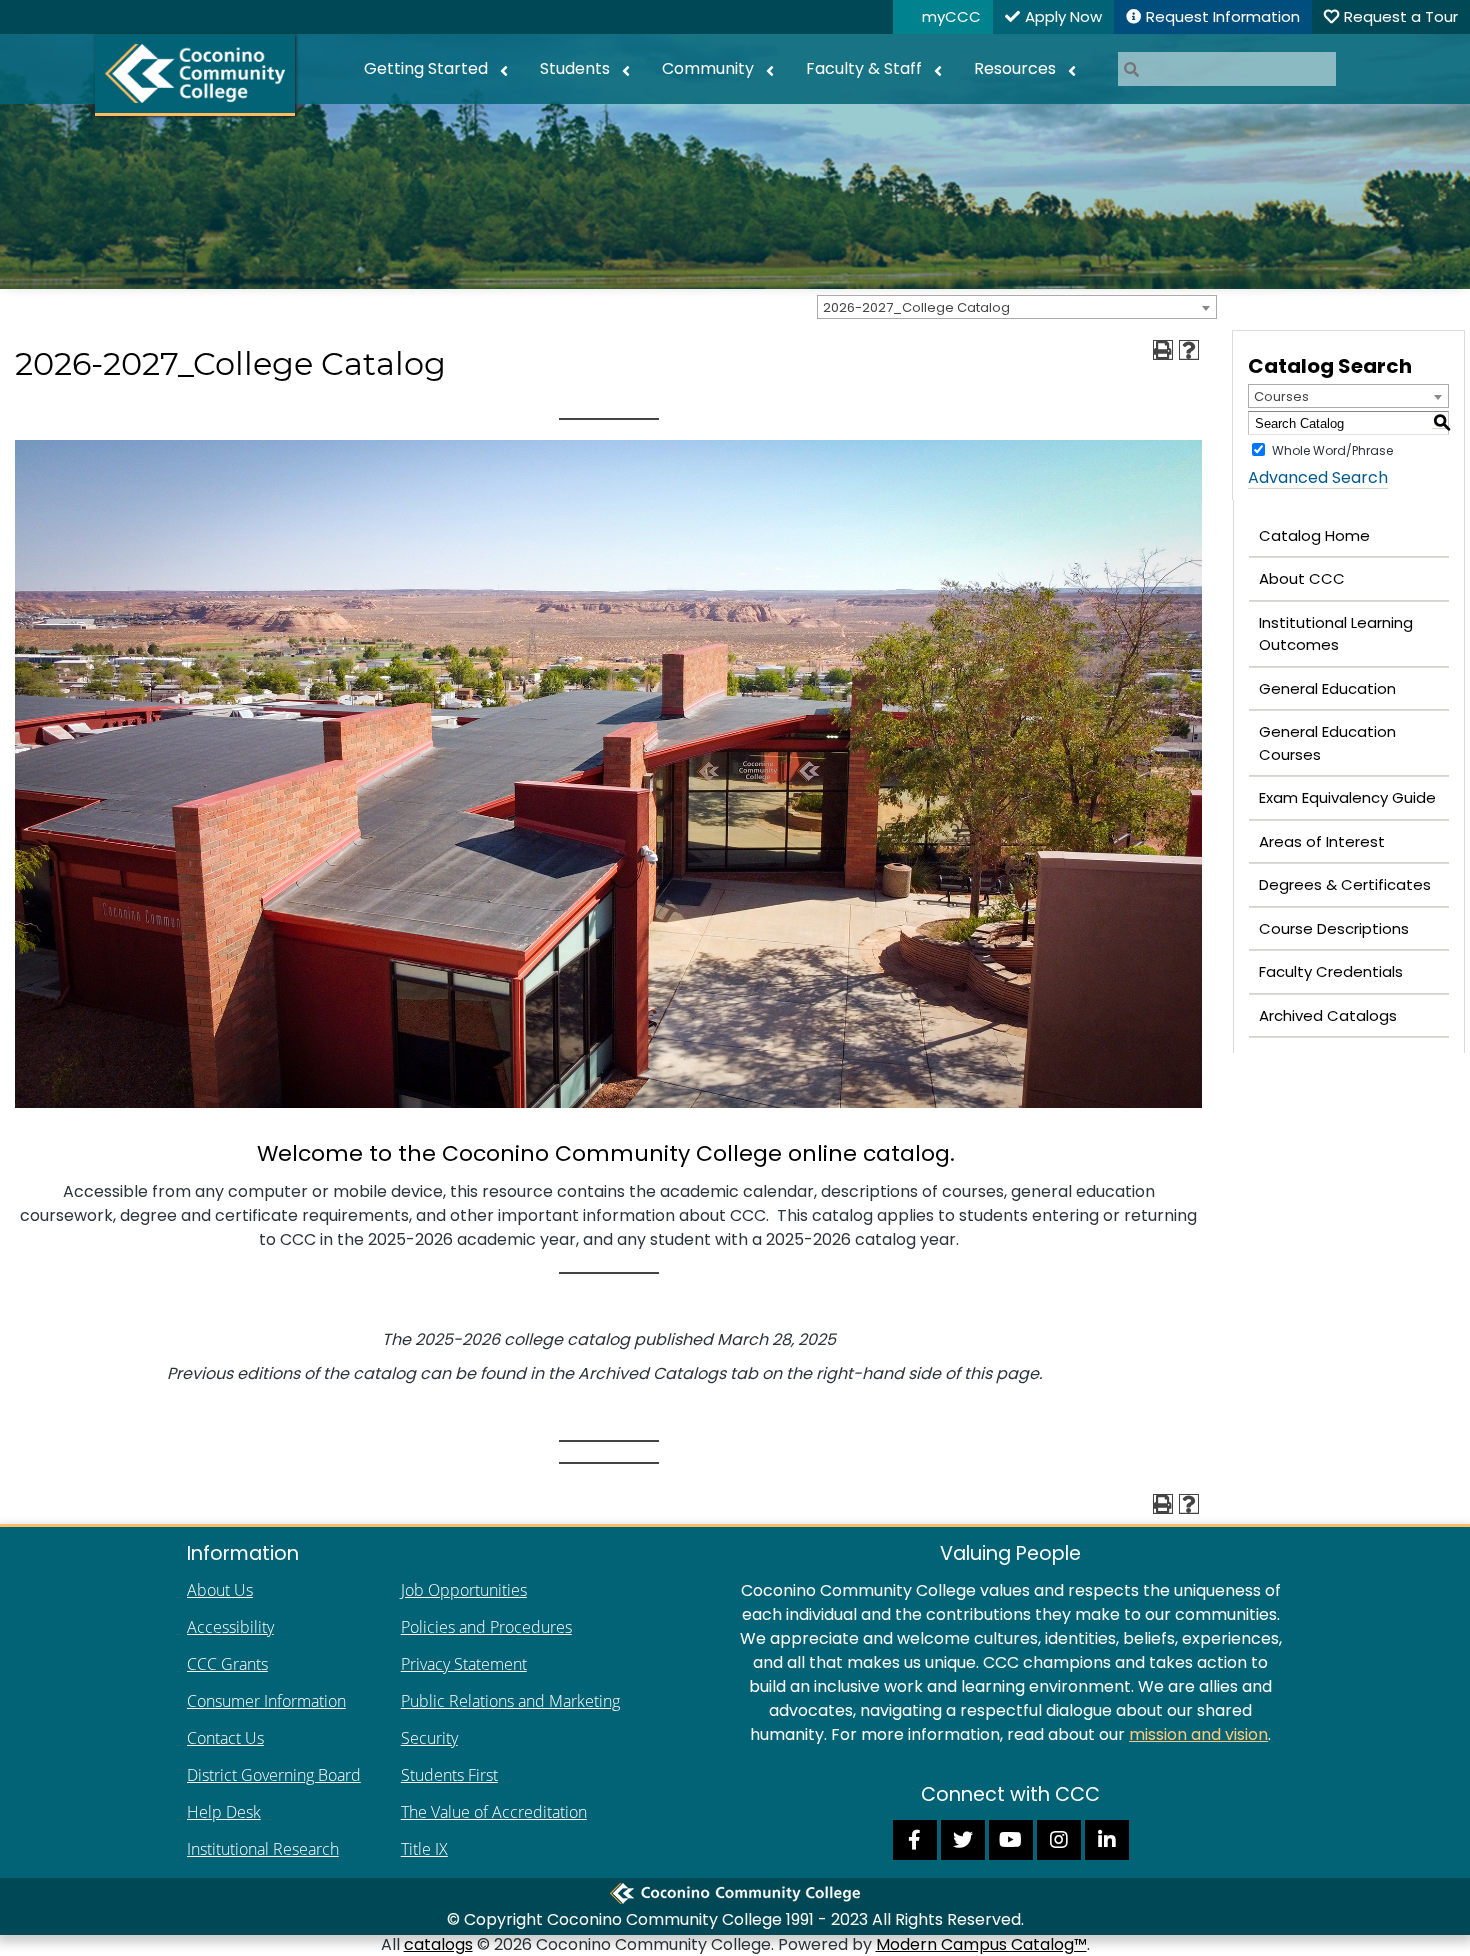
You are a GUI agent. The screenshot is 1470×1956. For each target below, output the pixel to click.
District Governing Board (274, 1775)
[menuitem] (436, 69)
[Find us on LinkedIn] (1107, 1838)
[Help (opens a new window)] (1189, 350)
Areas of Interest (1322, 841)
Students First (449, 1775)
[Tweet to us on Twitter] (963, 1838)
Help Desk (224, 1812)
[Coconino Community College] (195, 75)
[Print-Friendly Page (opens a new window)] (1163, 350)
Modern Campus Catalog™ (981, 1944)
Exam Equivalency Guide (1347, 797)
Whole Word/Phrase (1332, 450)
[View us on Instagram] (1059, 1838)
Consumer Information (266, 1701)
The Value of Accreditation (494, 1812)
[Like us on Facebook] (915, 1838)
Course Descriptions (1334, 928)
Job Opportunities (464, 1590)
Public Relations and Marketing (510, 1701)
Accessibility (230, 1627)
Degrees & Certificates (1345, 884)
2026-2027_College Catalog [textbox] (916, 307)
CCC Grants (227, 1664)
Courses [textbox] (1281, 396)
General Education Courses (1327, 743)
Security (429, 1738)
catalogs (438, 1944)
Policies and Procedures (486, 1627)
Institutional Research (263, 1849)
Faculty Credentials (1331, 971)
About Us (220, 1590)
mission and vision (1198, 1734)
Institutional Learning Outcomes (1336, 634)
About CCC (1302, 578)
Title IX (424, 1849)
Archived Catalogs (1328, 1015)
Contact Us (225, 1738)
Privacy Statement (464, 1664)
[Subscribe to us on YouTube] (1011, 1838)
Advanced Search (1318, 477)
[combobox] (1017, 307)
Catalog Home (1314, 535)
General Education (1327, 688)
